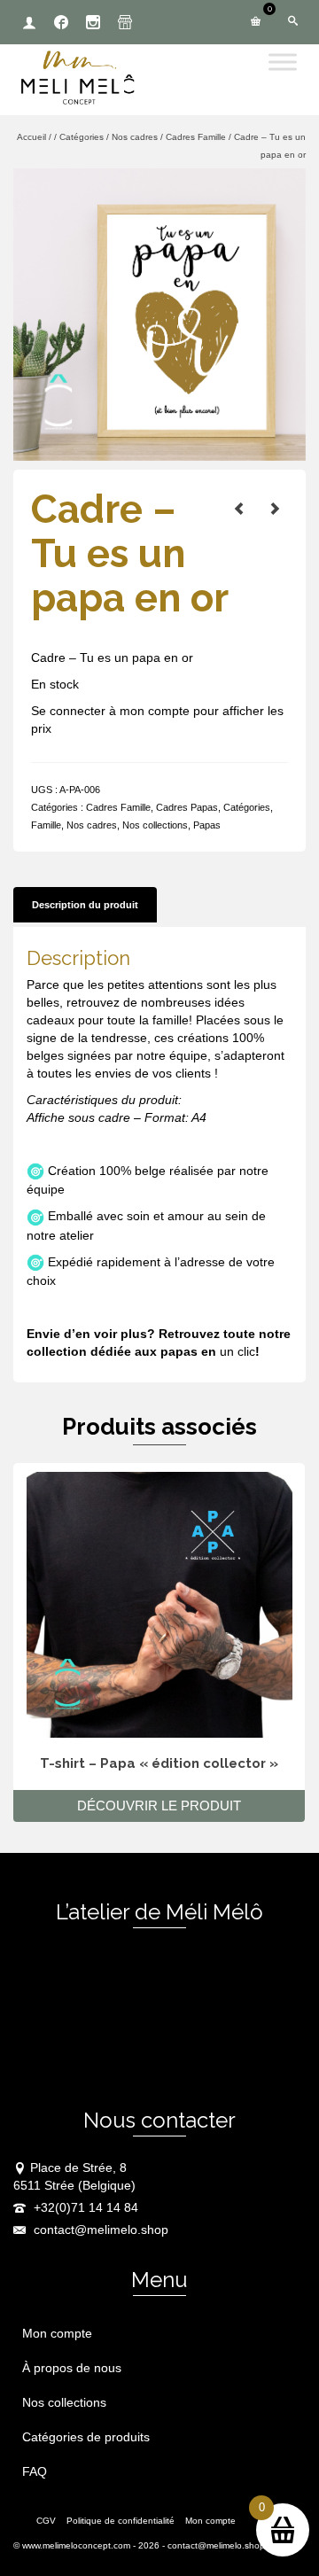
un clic (237, 1351)
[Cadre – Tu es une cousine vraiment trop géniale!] (275, 509)
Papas (207, 825)
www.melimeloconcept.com (76, 2545)
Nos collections (155, 825)
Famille (46, 825)
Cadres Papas (187, 807)
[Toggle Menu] (283, 62)
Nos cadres (92, 825)
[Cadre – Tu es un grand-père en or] (239, 509)
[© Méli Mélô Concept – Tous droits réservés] (159, 314)
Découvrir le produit (159, 1806)
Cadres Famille (118, 807)
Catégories (247, 807)
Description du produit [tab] (85, 905)
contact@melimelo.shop (99, 2230)
